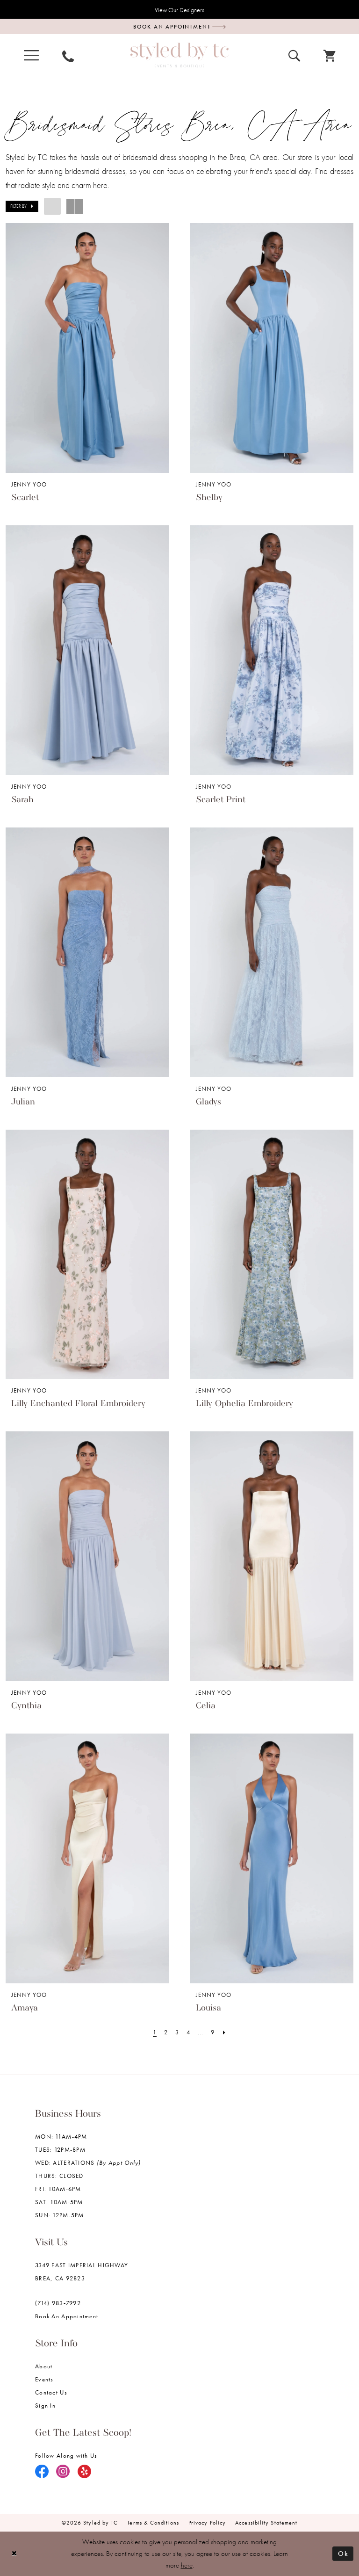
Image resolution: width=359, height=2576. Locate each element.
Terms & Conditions (153, 2523)
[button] (31, 55)
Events (44, 2379)
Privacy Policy (207, 2523)
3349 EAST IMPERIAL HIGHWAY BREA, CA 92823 (82, 2272)
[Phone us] (68, 55)
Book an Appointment (67, 2316)
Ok (343, 2554)
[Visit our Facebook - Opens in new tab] (42, 2472)
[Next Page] (224, 2032)
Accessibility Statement (266, 2523)
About (44, 2366)
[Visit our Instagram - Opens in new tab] (63, 2472)
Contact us (51, 2392)
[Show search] (294, 55)
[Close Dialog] (14, 2554)
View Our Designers (179, 10)
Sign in (45, 2405)
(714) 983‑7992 (58, 2303)
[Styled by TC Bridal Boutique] (179, 55)
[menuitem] (31, 55)
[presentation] (87, 348)
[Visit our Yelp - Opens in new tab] (85, 2472)
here (187, 2565)
